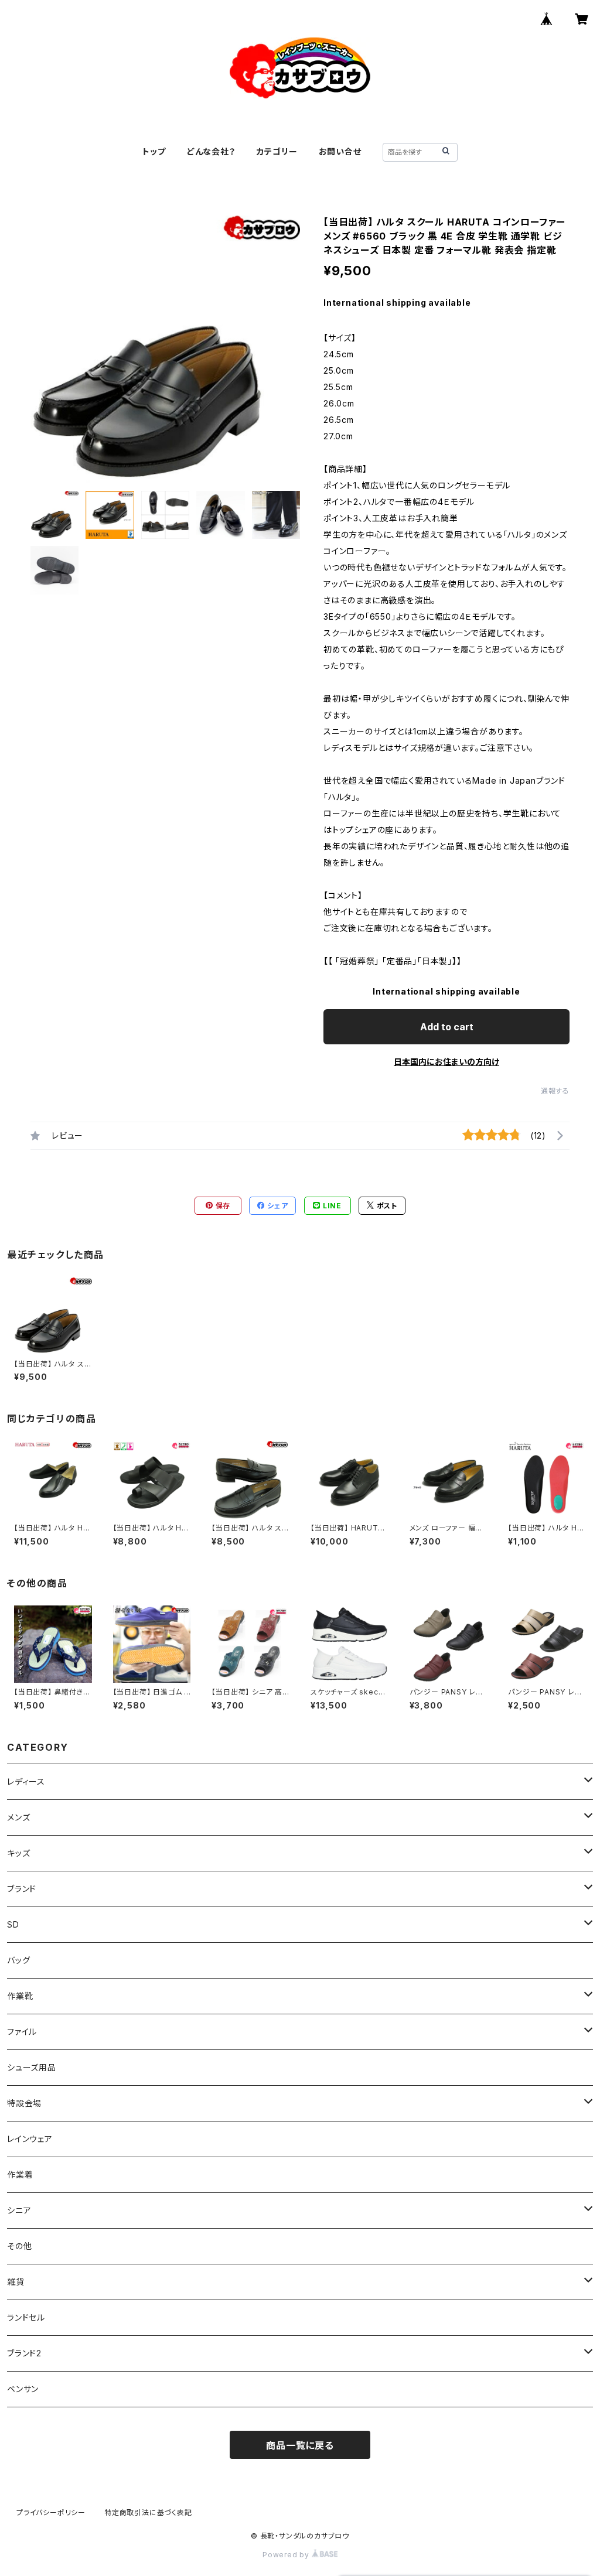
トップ (154, 151)
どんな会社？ (211, 151)
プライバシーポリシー (51, 2512)
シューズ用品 (32, 2067)
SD (13, 1924)
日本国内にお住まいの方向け (446, 1062)
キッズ (18, 1853)
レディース (26, 1781)
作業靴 (20, 1996)
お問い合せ (340, 151)
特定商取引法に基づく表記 (148, 2512)
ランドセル (26, 2317)
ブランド (22, 1889)
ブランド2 (24, 2353)
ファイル (22, 2032)
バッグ (18, 1960)
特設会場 (24, 2103)
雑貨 (16, 2282)
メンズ (18, 1817)
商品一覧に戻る (300, 2445)
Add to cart (447, 1027)
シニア (19, 2210)
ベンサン (23, 2389)
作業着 (20, 2174)
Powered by (287, 2555)
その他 (19, 2246)
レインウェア (30, 2139)
